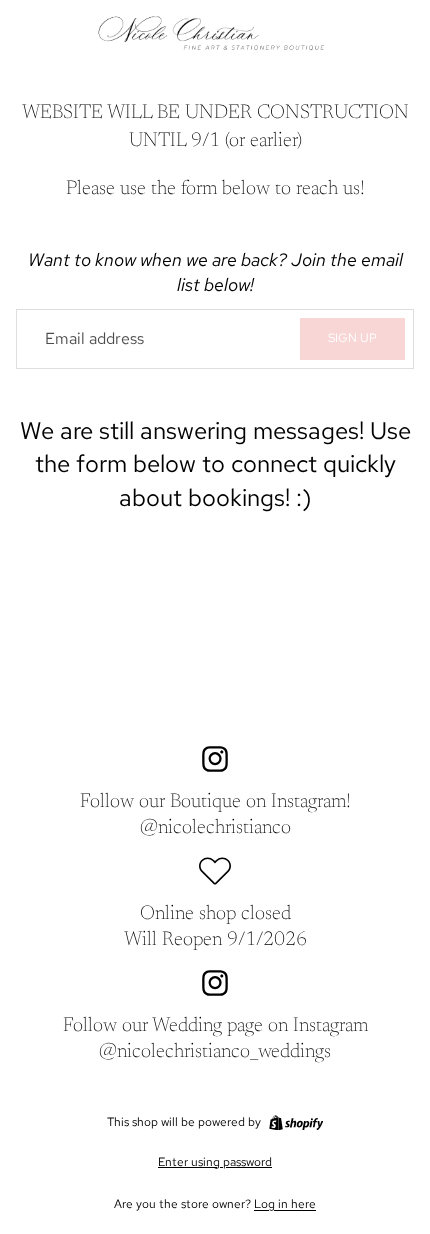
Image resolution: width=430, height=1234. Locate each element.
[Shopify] (296, 1123)
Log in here (285, 1204)
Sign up (352, 338)
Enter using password (215, 1162)
